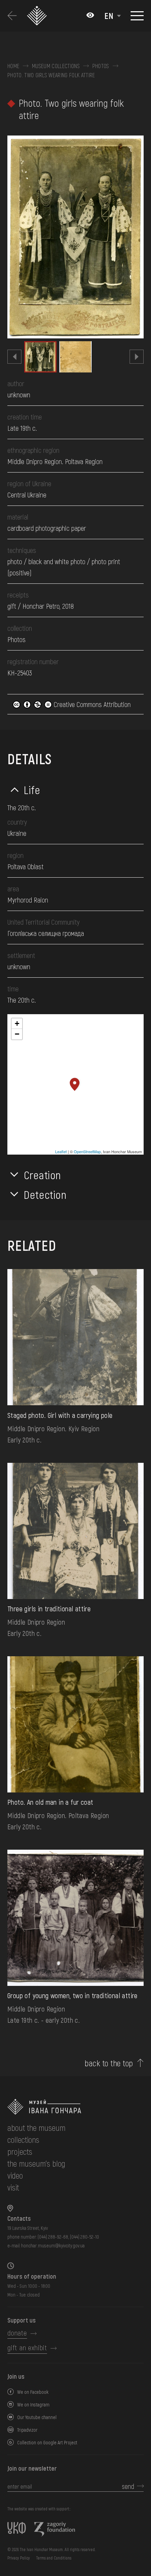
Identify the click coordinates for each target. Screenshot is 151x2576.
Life (32, 790)
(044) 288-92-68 (53, 2237)
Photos (101, 66)
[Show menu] (137, 16)
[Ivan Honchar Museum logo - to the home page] (39, 16)
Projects (20, 2151)
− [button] (17, 1034)
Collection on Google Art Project (47, 2442)
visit (13, 2187)
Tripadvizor (27, 2430)
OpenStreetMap (87, 1151)
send (128, 2486)
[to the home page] (75, 2107)
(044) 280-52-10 (84, 2237)
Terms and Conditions (54, 2558)
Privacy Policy (19, 2558)
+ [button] (17, 1023)
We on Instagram (33, 2405)
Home (13, 66)
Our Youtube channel (37, 2417)
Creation (42, 1175)
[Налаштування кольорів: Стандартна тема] (90, 16)
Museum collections (56, 66)
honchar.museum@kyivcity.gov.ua (53, 2245)
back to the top (109, 2063)
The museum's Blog (36, 2163)
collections (23, 2139)
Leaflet (61, 1151)
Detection (45, 1194)
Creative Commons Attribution (91, 704)
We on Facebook (33, 2392)
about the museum (36, 2128)
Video (15, 2175)
